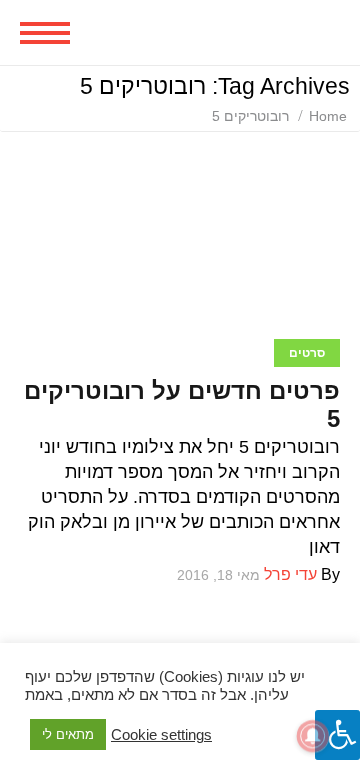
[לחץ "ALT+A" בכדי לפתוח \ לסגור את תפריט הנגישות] (337, 735)
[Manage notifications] (313, 736)
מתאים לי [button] (68, 734)
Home (328, 116)
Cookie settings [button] (161, 735)
